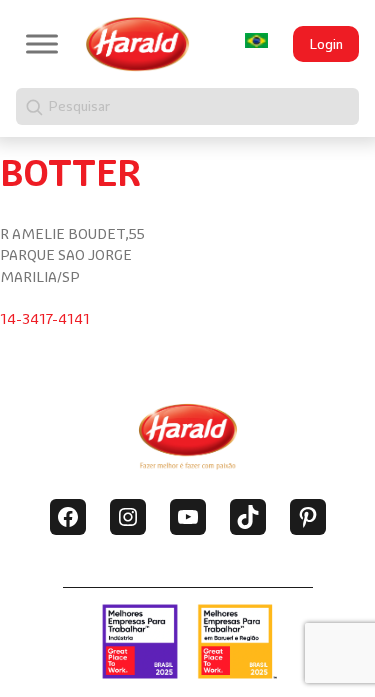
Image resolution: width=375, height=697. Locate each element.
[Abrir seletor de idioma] (256, 40)
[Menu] (42, 43)
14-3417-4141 (45, 319)
